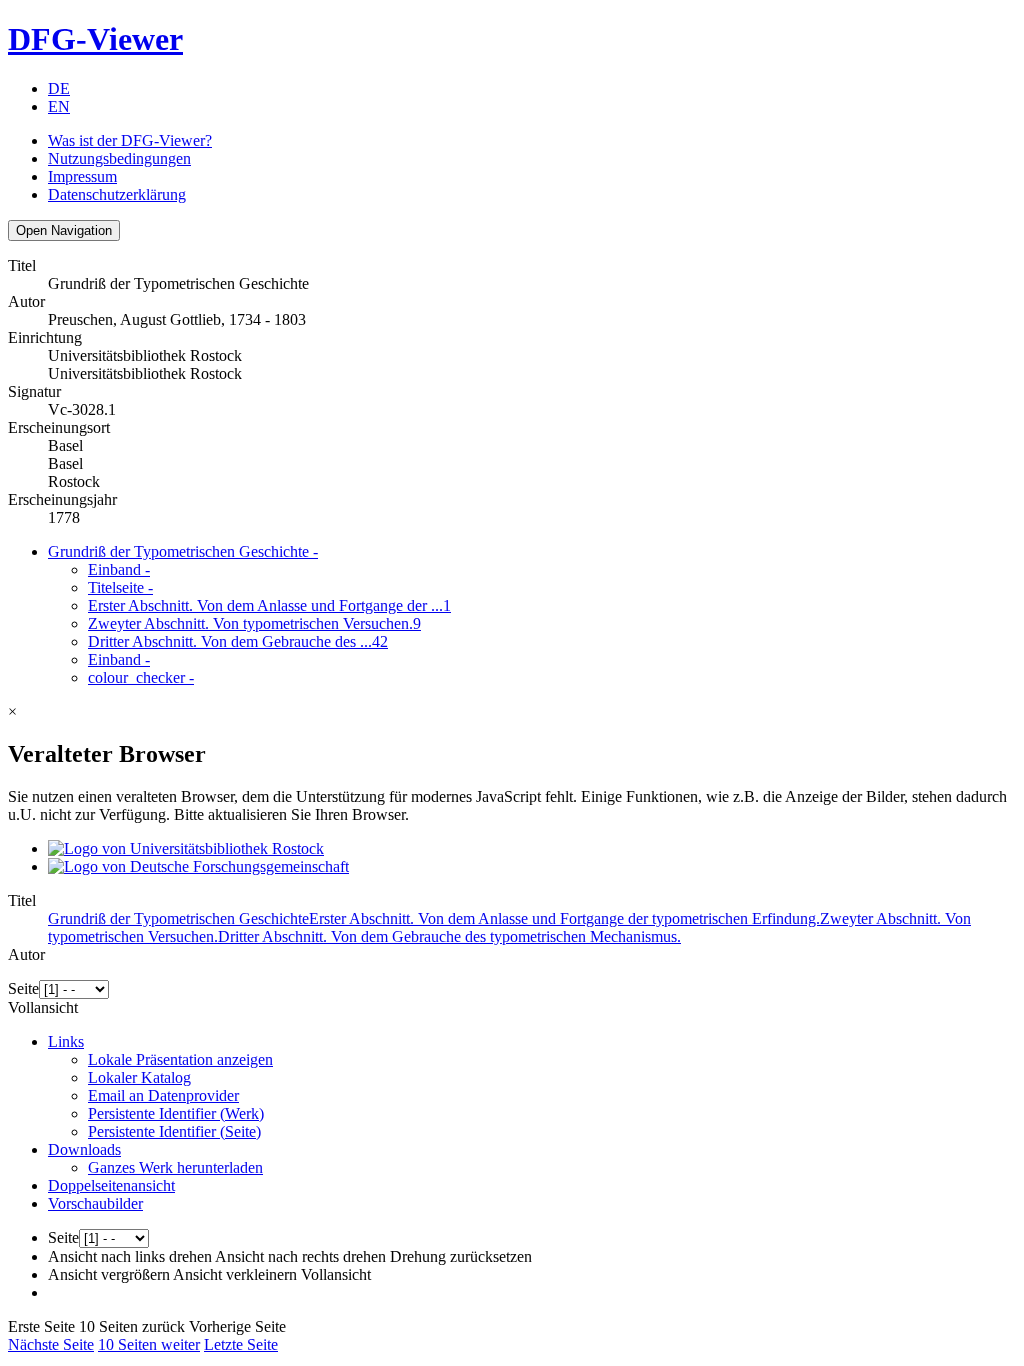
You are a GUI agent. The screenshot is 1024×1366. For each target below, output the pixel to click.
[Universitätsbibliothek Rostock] (186, 848)
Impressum (82, 176)
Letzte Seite (241, 1344)
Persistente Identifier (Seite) (174, 1131)
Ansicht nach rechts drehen (300, 1256)
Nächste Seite (51, 1344)
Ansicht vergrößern (109, 1274)
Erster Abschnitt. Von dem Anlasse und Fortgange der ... (269, 605)
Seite (23, 988)
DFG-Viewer (95, 39)
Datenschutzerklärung (117, 194)
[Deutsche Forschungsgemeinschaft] (198, 866)
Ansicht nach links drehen (130, 1256)
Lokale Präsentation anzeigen (180, 1059)
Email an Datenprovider (163, 1095)
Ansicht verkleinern (235, 1274)
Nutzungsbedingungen (119, 158)
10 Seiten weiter (149, 1344)
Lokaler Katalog (139, 1077)
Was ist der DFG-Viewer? (130, 140)
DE (59, 88)
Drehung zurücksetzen (461, 1256)
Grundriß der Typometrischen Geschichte (183, 551)
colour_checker (141, 677)
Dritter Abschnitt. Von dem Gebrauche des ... (238, 641)
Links (66, 1041)
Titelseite (120, 587)
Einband (119, 569)
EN (59, 106)
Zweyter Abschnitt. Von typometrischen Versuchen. (254, 623)
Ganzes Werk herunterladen (175, 1167)
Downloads (84, 1149)
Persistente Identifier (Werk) (176, 1113)
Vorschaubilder (95, 1203)
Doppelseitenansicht (111, 1185)
